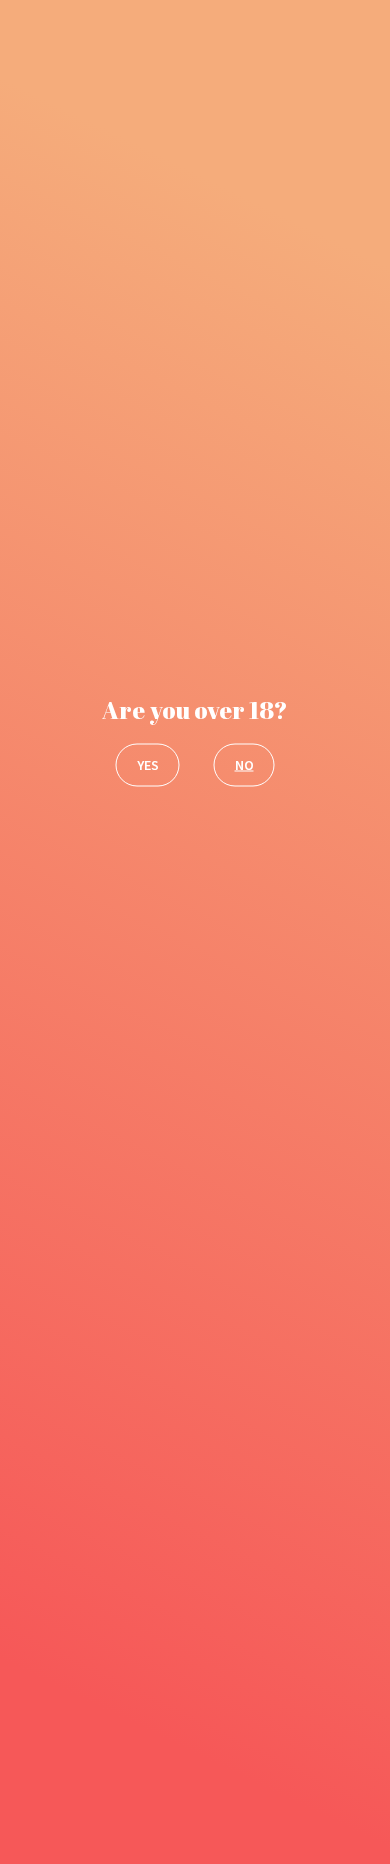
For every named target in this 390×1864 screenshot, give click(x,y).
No (244, 764)
